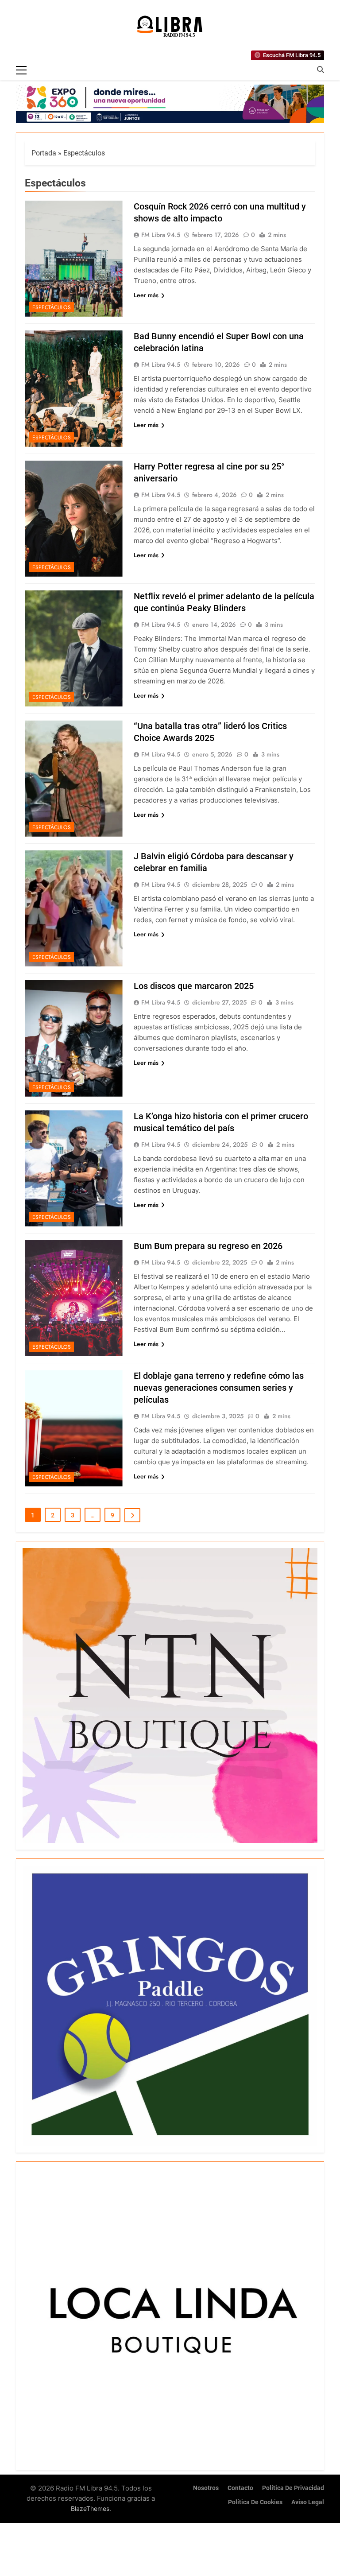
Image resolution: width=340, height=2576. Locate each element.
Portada (44, 153)
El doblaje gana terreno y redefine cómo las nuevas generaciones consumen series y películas (219, 1388)
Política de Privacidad (293, 2488)
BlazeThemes (90, 2508)
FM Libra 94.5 (161, 235)
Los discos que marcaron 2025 (194, 986)
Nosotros (206, 2488)
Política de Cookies (255, 2502)
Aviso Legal (308, 2502)
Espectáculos (52, 307)
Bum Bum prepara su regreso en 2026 (208, 1246)
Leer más (146, 295)
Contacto (240, 2488)
